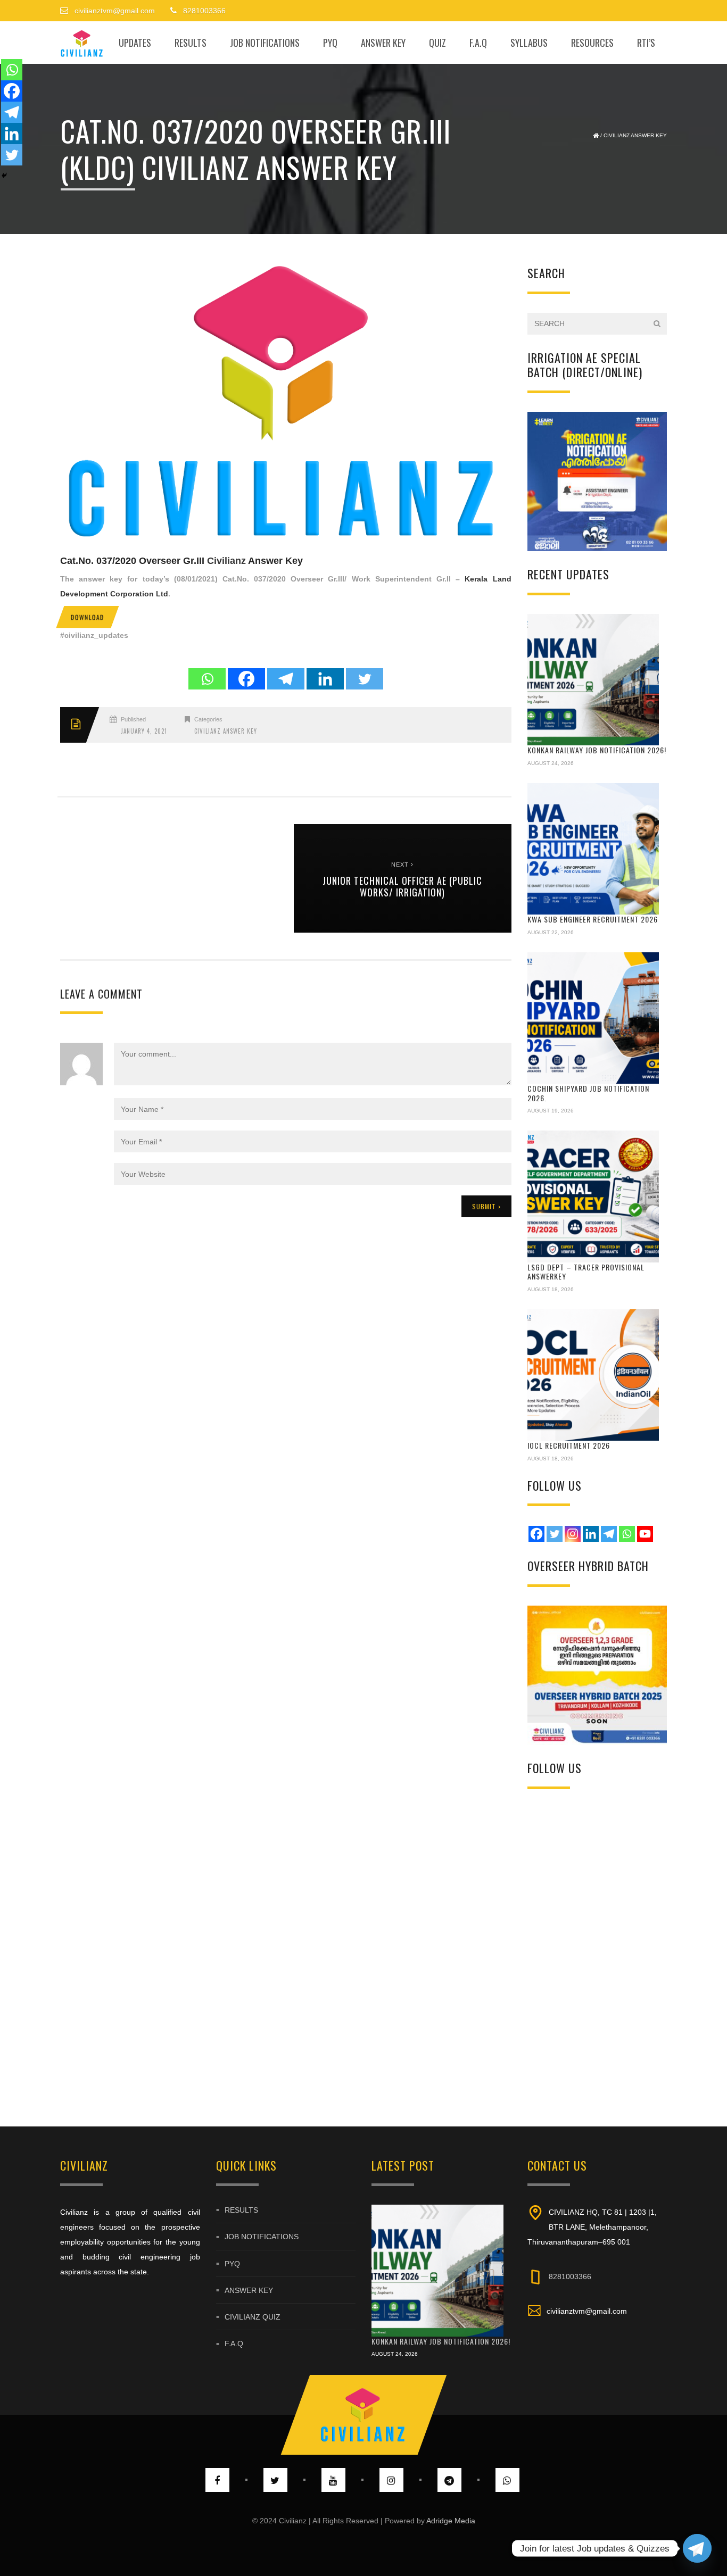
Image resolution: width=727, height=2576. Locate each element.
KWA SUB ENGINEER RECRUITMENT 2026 (593, 919)
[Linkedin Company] (591, 1534)
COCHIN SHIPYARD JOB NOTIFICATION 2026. (588, 1093)
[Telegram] (286, 679)
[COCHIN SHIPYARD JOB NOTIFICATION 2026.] (593, 1018)
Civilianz (226, 561)
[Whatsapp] (207, 679)
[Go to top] (363, 2415)
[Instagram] (573, 1534)
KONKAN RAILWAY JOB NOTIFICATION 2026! (597, 750)
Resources (592, 43)
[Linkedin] (325, 679)
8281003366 (570, 2276)
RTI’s (646, 43)
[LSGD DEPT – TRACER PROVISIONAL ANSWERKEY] (593, 1196)
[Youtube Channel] (645, 1534)
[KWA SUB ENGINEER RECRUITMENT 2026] (593, 849)
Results (191, 43)
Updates (135, 43)
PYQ (330, 43)
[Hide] (4, 176)
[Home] (82, 43)
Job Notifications (265, 43)
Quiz (437, 43)
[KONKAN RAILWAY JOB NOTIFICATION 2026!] (593, 680)
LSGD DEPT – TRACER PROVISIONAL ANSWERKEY (586, 1272)
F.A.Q (478, 43)
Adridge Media (451, 2521)
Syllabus (529, 43)
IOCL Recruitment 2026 (569, 1445)
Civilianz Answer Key (635, 135)
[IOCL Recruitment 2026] (593, 1375)
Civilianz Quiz (253, 2317)
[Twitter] (365, 679)
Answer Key (383, 43)
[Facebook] (246, 679)
